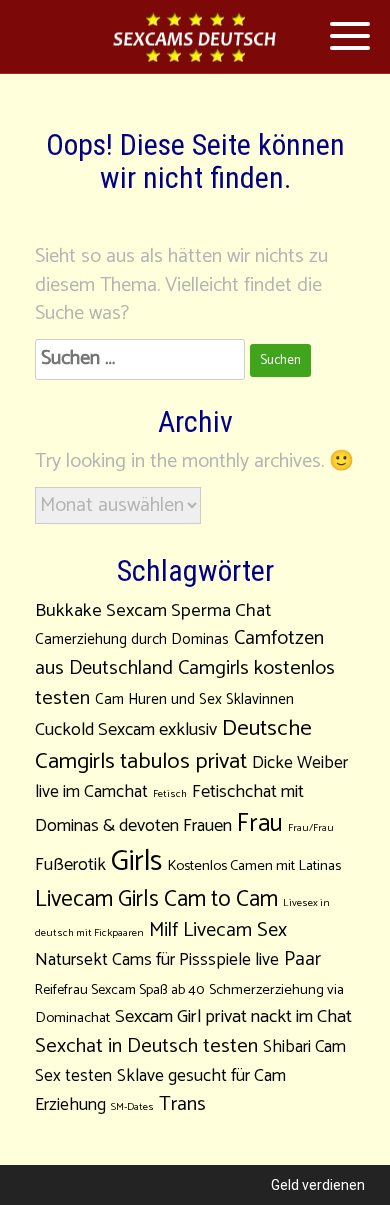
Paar (302, 960)
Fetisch (170, 794)
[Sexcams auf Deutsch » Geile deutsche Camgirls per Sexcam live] (195, 37)
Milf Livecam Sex (218, 930)
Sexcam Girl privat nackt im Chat (233, 1017)
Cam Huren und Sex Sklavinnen (194, 699)
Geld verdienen (318, 1185)
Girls (136, 862)
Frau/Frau (311, 828)
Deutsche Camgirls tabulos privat (173, 745)
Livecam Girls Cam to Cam (156, 899)
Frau (260, 824)
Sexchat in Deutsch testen (146, 1046)
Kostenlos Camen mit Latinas (254, 866)
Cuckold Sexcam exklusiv (126, 730)
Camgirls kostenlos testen (185, 683)
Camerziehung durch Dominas (132, 639)
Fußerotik (70, 865)
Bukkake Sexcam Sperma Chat (153, 610)
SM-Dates (132, 1107)
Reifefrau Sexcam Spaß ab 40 (119, 990)
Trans (182, 1104)
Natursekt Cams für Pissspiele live (157, 960)
